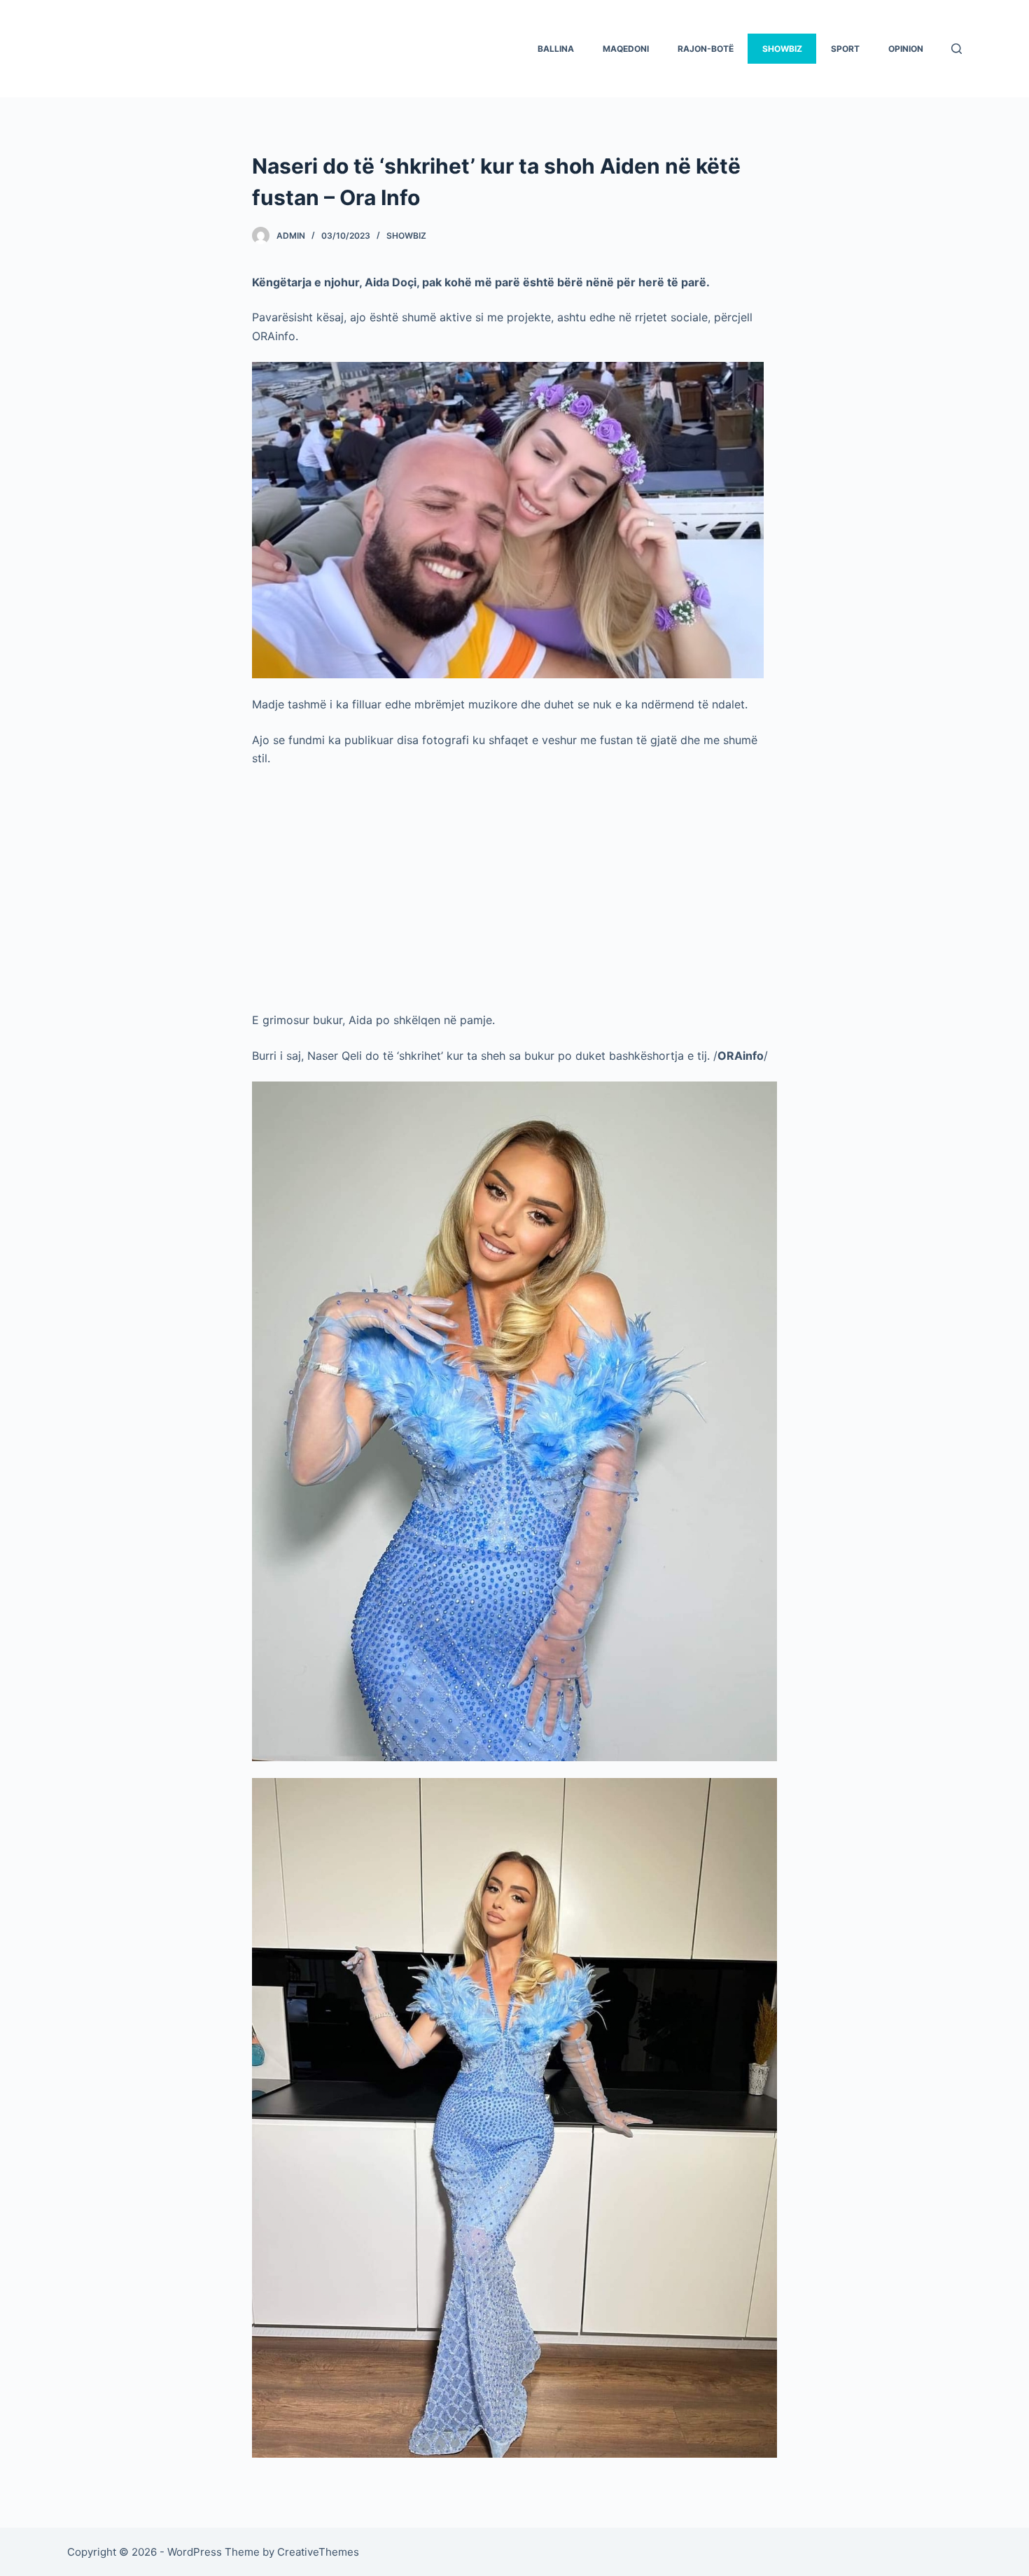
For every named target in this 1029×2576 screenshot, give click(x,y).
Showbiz (406, 236)
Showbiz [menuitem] (782, 49)
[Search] (957, 49)
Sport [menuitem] (845, 49)
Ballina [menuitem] (556, 49)
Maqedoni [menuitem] (626, 49)
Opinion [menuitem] (906, 49)
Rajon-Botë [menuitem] (706, 49)
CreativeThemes (318, 2552)
